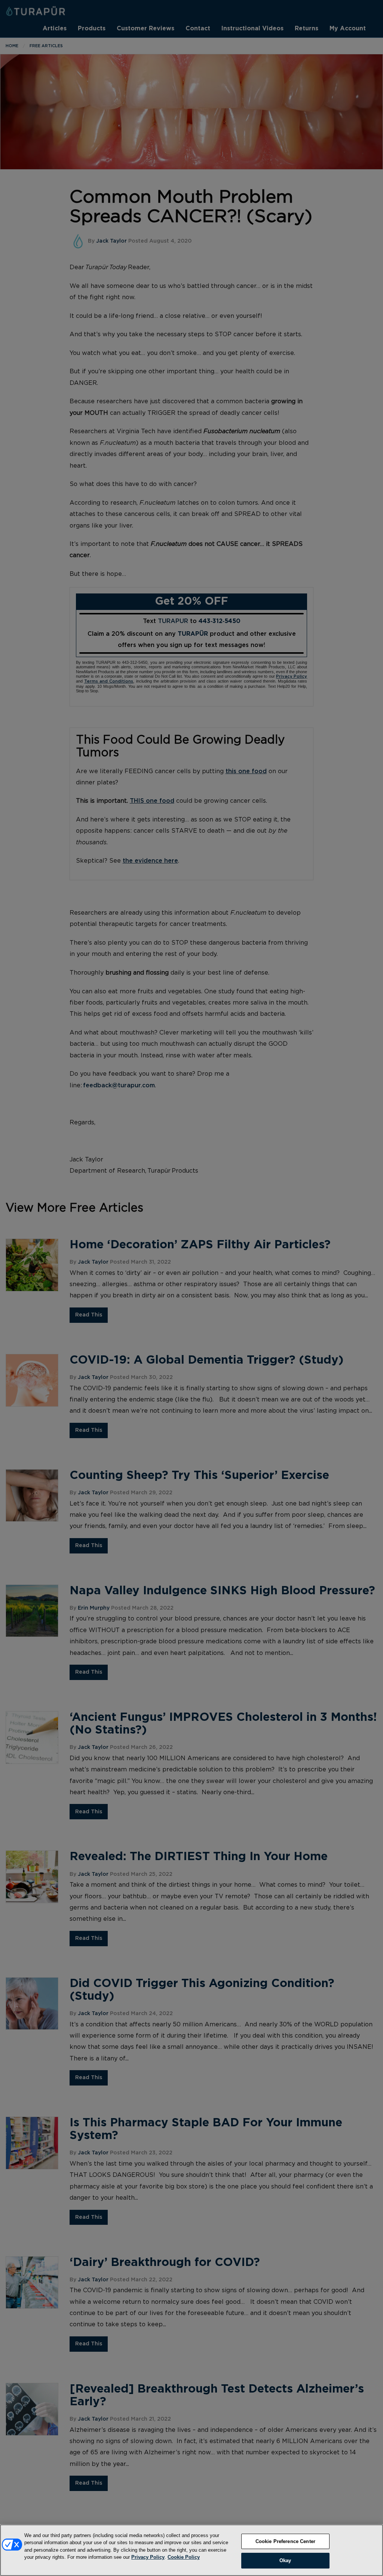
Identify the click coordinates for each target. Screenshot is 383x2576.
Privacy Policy (148, 2557)
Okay (285, 2560)
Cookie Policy (184, 2557)
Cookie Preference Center (285, 2541)
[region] (191, 2550)
